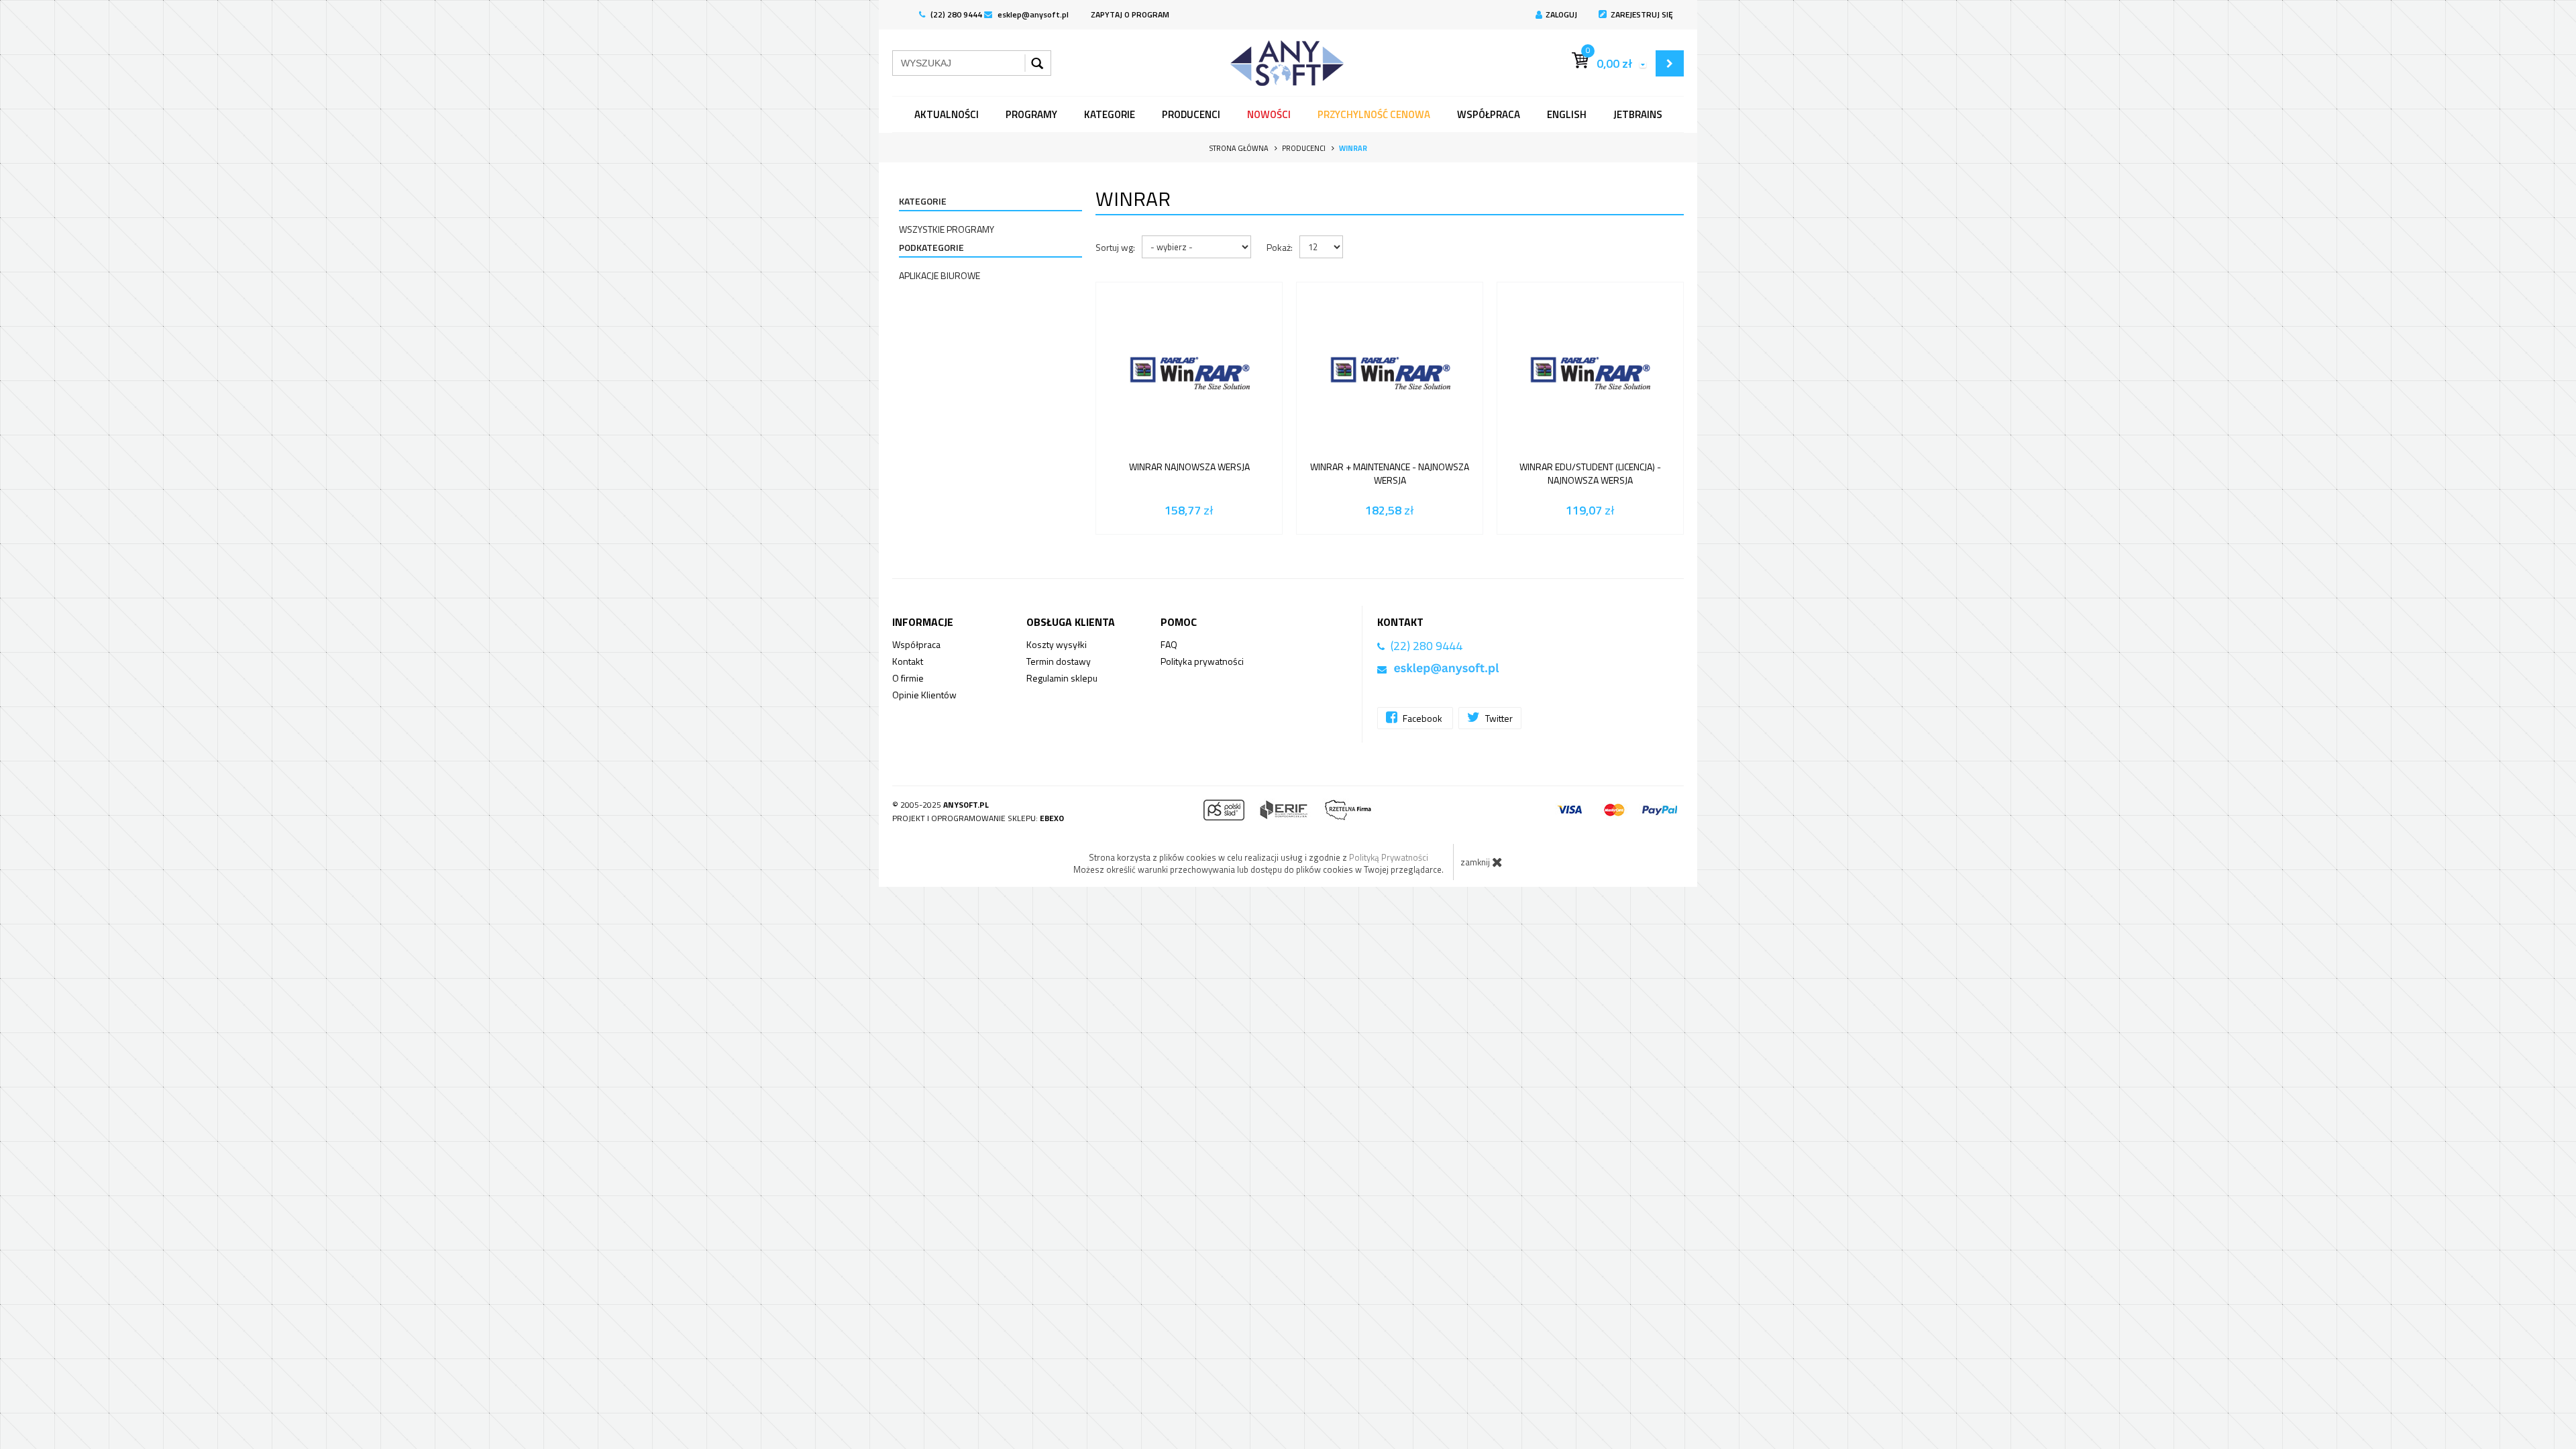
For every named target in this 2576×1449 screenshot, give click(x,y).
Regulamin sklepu (1062, 678)
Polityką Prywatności (1389, 857)
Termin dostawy (1059, 661)
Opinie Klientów (924, 695)
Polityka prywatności (1202, 661)
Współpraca (1489, 114)
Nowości (1269, 114)
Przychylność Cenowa (1374, 114)
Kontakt (908, 661)
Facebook (1423, 718)
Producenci (1191, 114)
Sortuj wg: (1115, 247)
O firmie (908, 678)
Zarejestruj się (1642, 14)
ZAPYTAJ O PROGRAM (1130, 14)
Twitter (1498, 718)
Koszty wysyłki (1057, 644)
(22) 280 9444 (955, 14)
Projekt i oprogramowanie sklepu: (978, 818)
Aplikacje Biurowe (940, 275)
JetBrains (1638, 114)
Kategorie (1110, 114)
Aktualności (947, 114)
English (1567, 114)
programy (1031, 114)
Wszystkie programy (947, 229)
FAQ (1169, 644)
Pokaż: (1280, 247)
